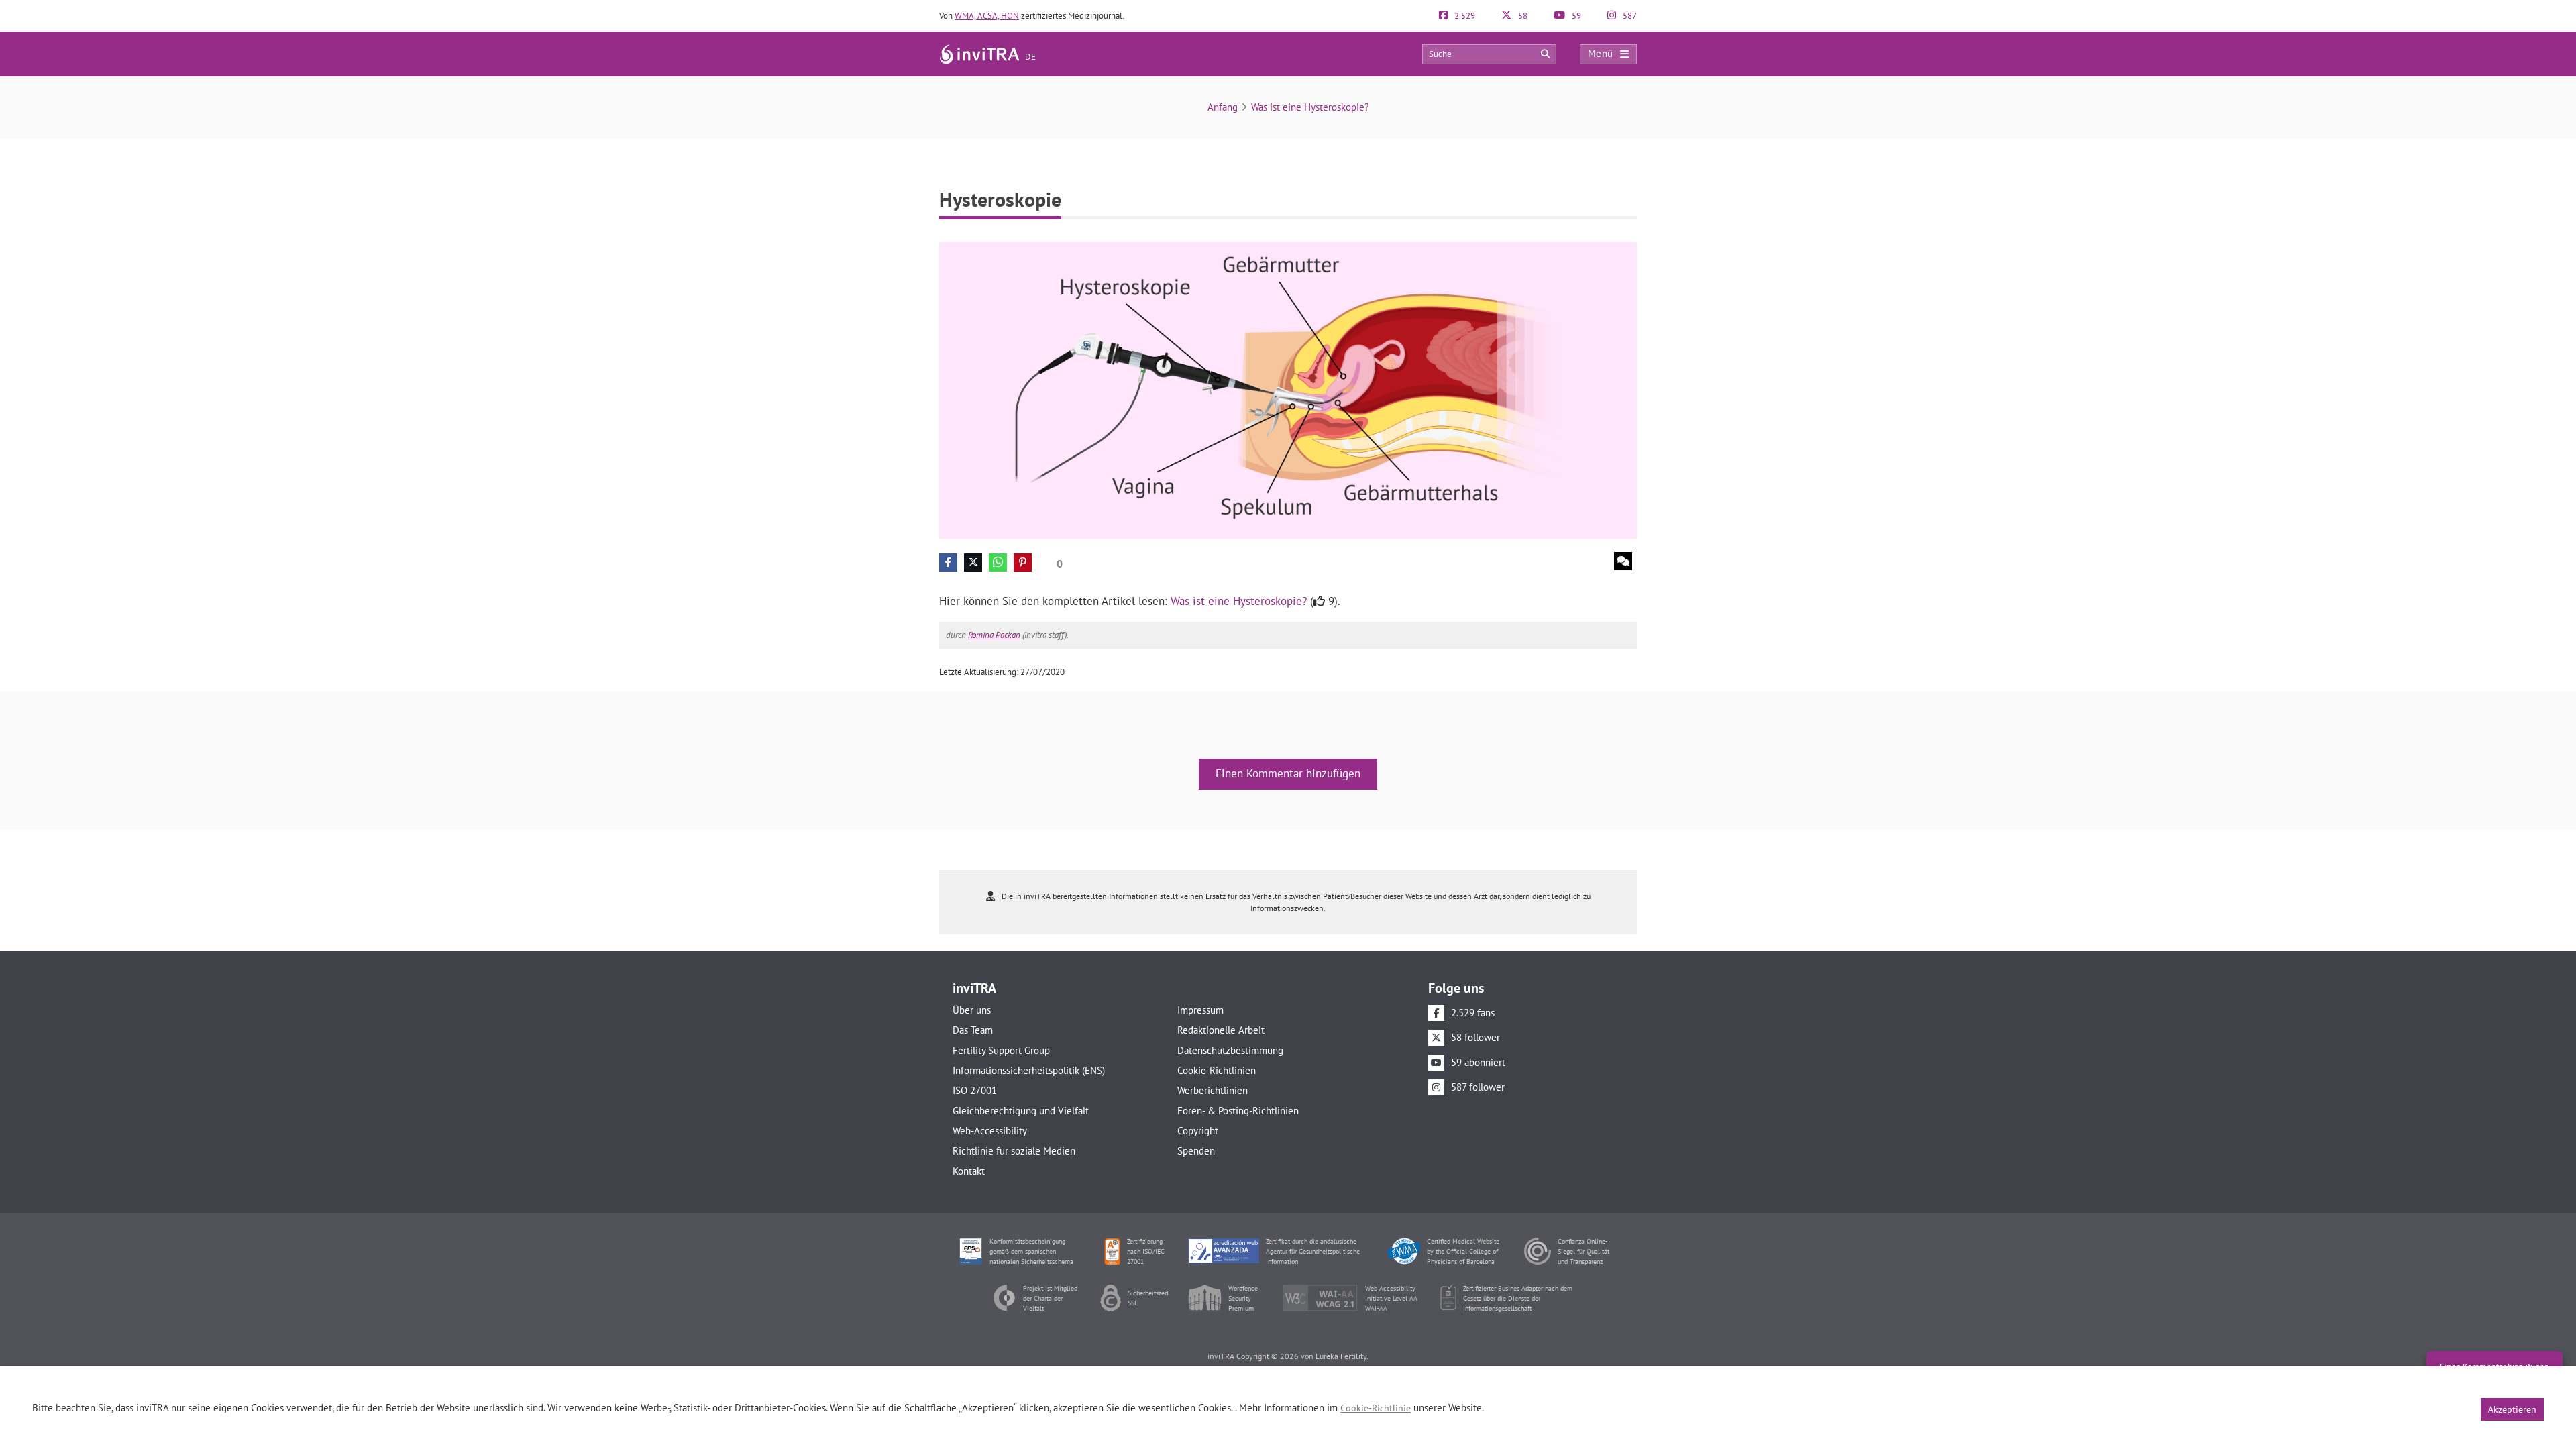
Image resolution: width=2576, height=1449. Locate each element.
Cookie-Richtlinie (1376, 1408)
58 (1522, 16)
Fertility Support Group (1001, 1050)
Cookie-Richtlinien (1217, 1070)
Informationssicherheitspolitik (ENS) (1029, 1070)
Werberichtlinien (1213, 1090)
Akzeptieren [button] (2512, 1409)
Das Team (973, 1030)
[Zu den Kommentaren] (1623, 561)
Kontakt (969, 1171)
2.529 (1464, 16)
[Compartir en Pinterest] (1023, 562)
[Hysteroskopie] (1288, 389)
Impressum (1200, 1010)
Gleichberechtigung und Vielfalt (1021, 1111)
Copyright (1198, 1131)
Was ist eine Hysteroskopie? (1310, 107)
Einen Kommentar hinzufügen (1288, 773)
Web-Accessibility (990, 1131)
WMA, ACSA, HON (987, 16)
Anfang (1223, 107)
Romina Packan (994, 635)
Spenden (1196, 1151)
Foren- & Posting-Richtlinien (1238, 1111)
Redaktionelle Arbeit (1221, 1030)
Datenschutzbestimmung (1230, 1050)
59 (1575, 16)
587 (1629, 16)
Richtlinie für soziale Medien (1014, 1151)
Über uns (972, 1010)
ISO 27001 (975, 1090)
